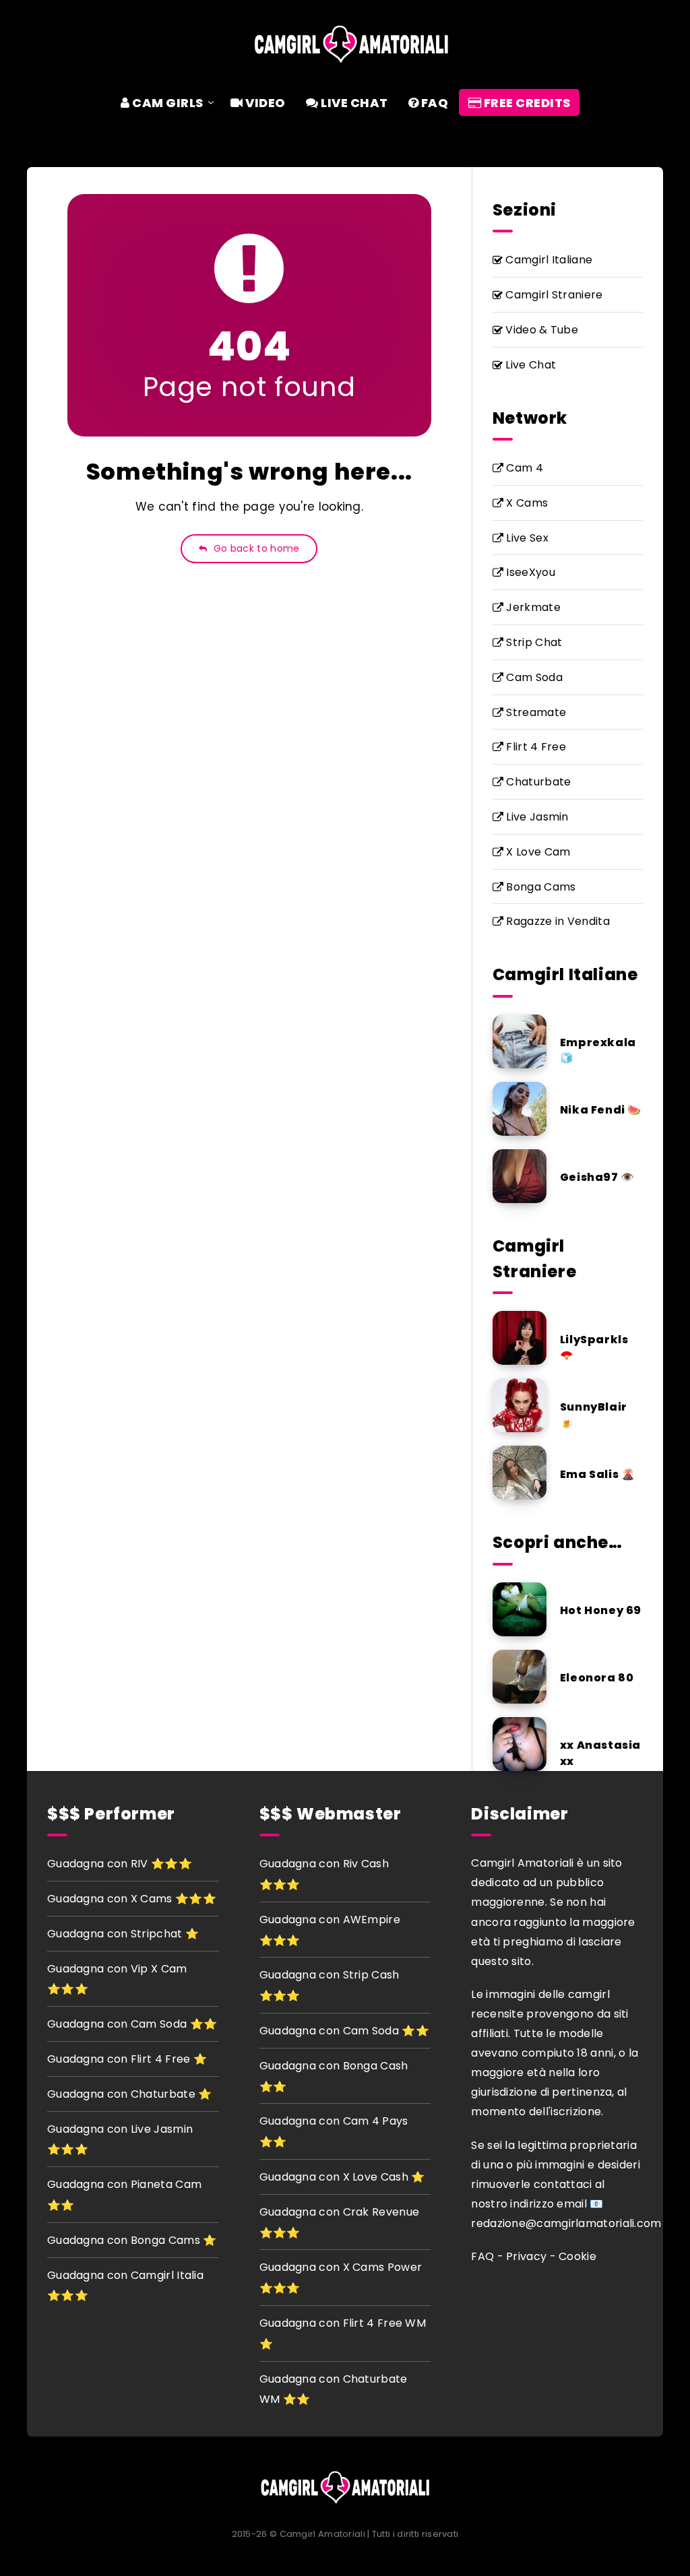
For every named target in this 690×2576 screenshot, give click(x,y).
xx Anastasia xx (600, 1753)
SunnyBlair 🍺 (594, 1415)
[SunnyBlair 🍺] (520, 1405)
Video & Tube (540, 330)
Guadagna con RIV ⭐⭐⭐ (120, 1864)
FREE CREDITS (526, 103)
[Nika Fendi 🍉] (520, 1109)
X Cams (526, 503)
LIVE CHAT (353, 103)
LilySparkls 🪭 (594, 1347)
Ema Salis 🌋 (598, 1474)
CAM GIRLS (167, 103)
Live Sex (526, 538)
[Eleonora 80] (520, 1677)
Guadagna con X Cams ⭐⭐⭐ (132, 1899)
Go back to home (255, 548)
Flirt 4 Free (535, 747)
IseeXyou (529, 572)
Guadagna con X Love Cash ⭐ (342, 2177)
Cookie (577, 2256)
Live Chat (529, 365)
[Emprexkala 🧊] (520, 1041)
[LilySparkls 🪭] (520, 1338)
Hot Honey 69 (601, 1610)
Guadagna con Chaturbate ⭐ (130, 2094)
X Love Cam (537, 852)
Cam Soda (533, 677)
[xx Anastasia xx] (520, 1744)
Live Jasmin (536, 817)
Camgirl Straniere (553, 295)
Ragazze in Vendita (557, 921)
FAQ (433, 103)
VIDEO (264, 103)
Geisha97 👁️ (597, 1177)
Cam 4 (523, 468)
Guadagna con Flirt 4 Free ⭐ (127, 2059)
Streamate (535, 712)
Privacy (526, 2256)
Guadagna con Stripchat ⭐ (123, 1934)
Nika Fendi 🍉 (601, 1110)
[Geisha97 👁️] (520, 1176)
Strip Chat (533, 642)
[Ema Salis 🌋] (520, 1473)
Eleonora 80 (597, 1678)
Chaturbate (537, 782)
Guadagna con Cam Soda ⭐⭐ (132, 2024)
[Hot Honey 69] (520, 1609)
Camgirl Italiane (547, 260)
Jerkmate (532, 607)
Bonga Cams (539, 887)
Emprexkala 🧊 (598, 1050)
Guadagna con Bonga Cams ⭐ (132, 2240)
